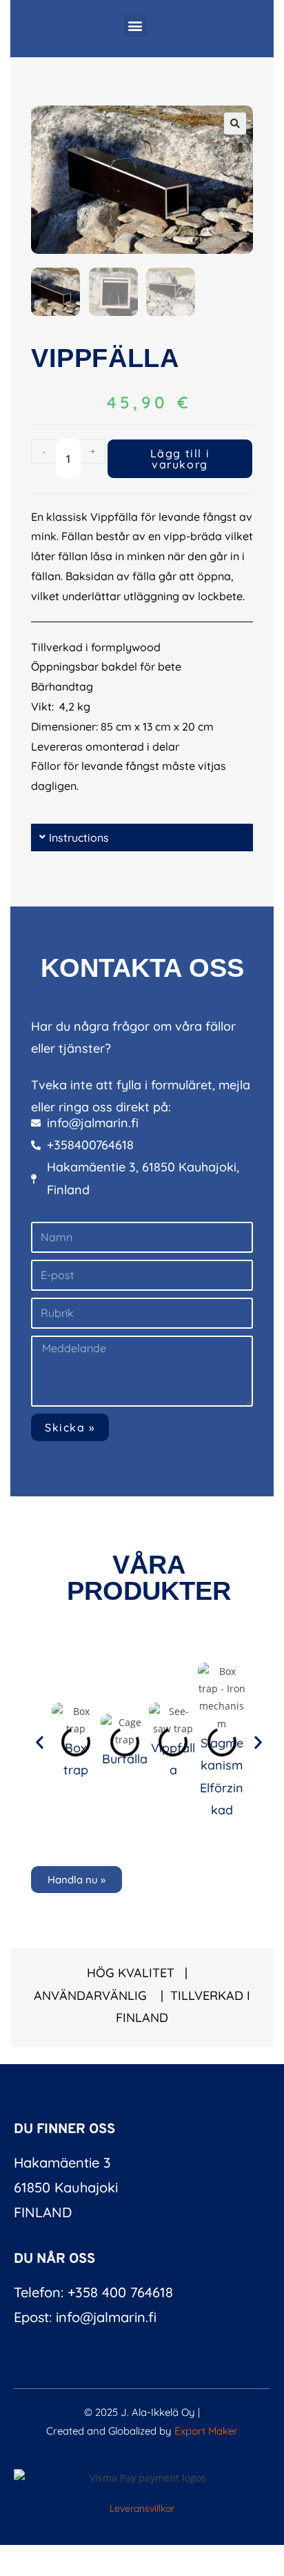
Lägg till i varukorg (180, 459)
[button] (135, 25)
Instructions (79, 838)
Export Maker (206, 2431)
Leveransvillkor (142, 2508)
